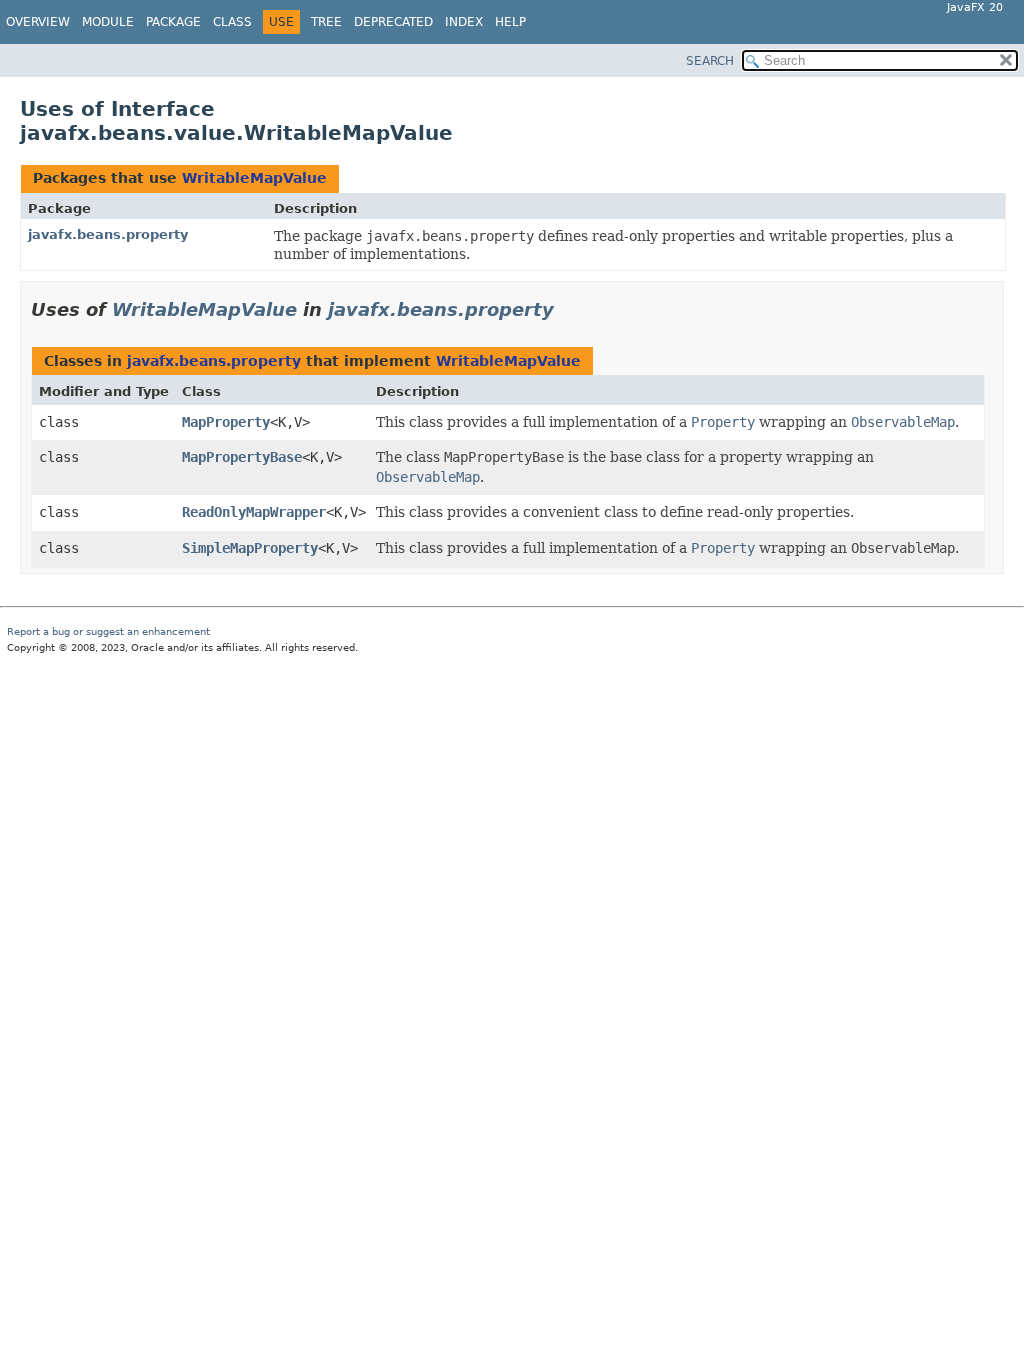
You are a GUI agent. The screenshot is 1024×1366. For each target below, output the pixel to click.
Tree (326, 22)
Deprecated (393, 22)
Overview (38, 22)
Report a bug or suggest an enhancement (108, 631)
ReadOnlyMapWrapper (254, 512)
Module (108, 22)
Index (464, 22)
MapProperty (226, 422)
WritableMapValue (254, 178)
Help (510, 22)
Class (232, 22)
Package (173, 22)
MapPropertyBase (242, 457)
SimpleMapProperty (250, 548)
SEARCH (710, 61)
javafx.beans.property (108, 234)
